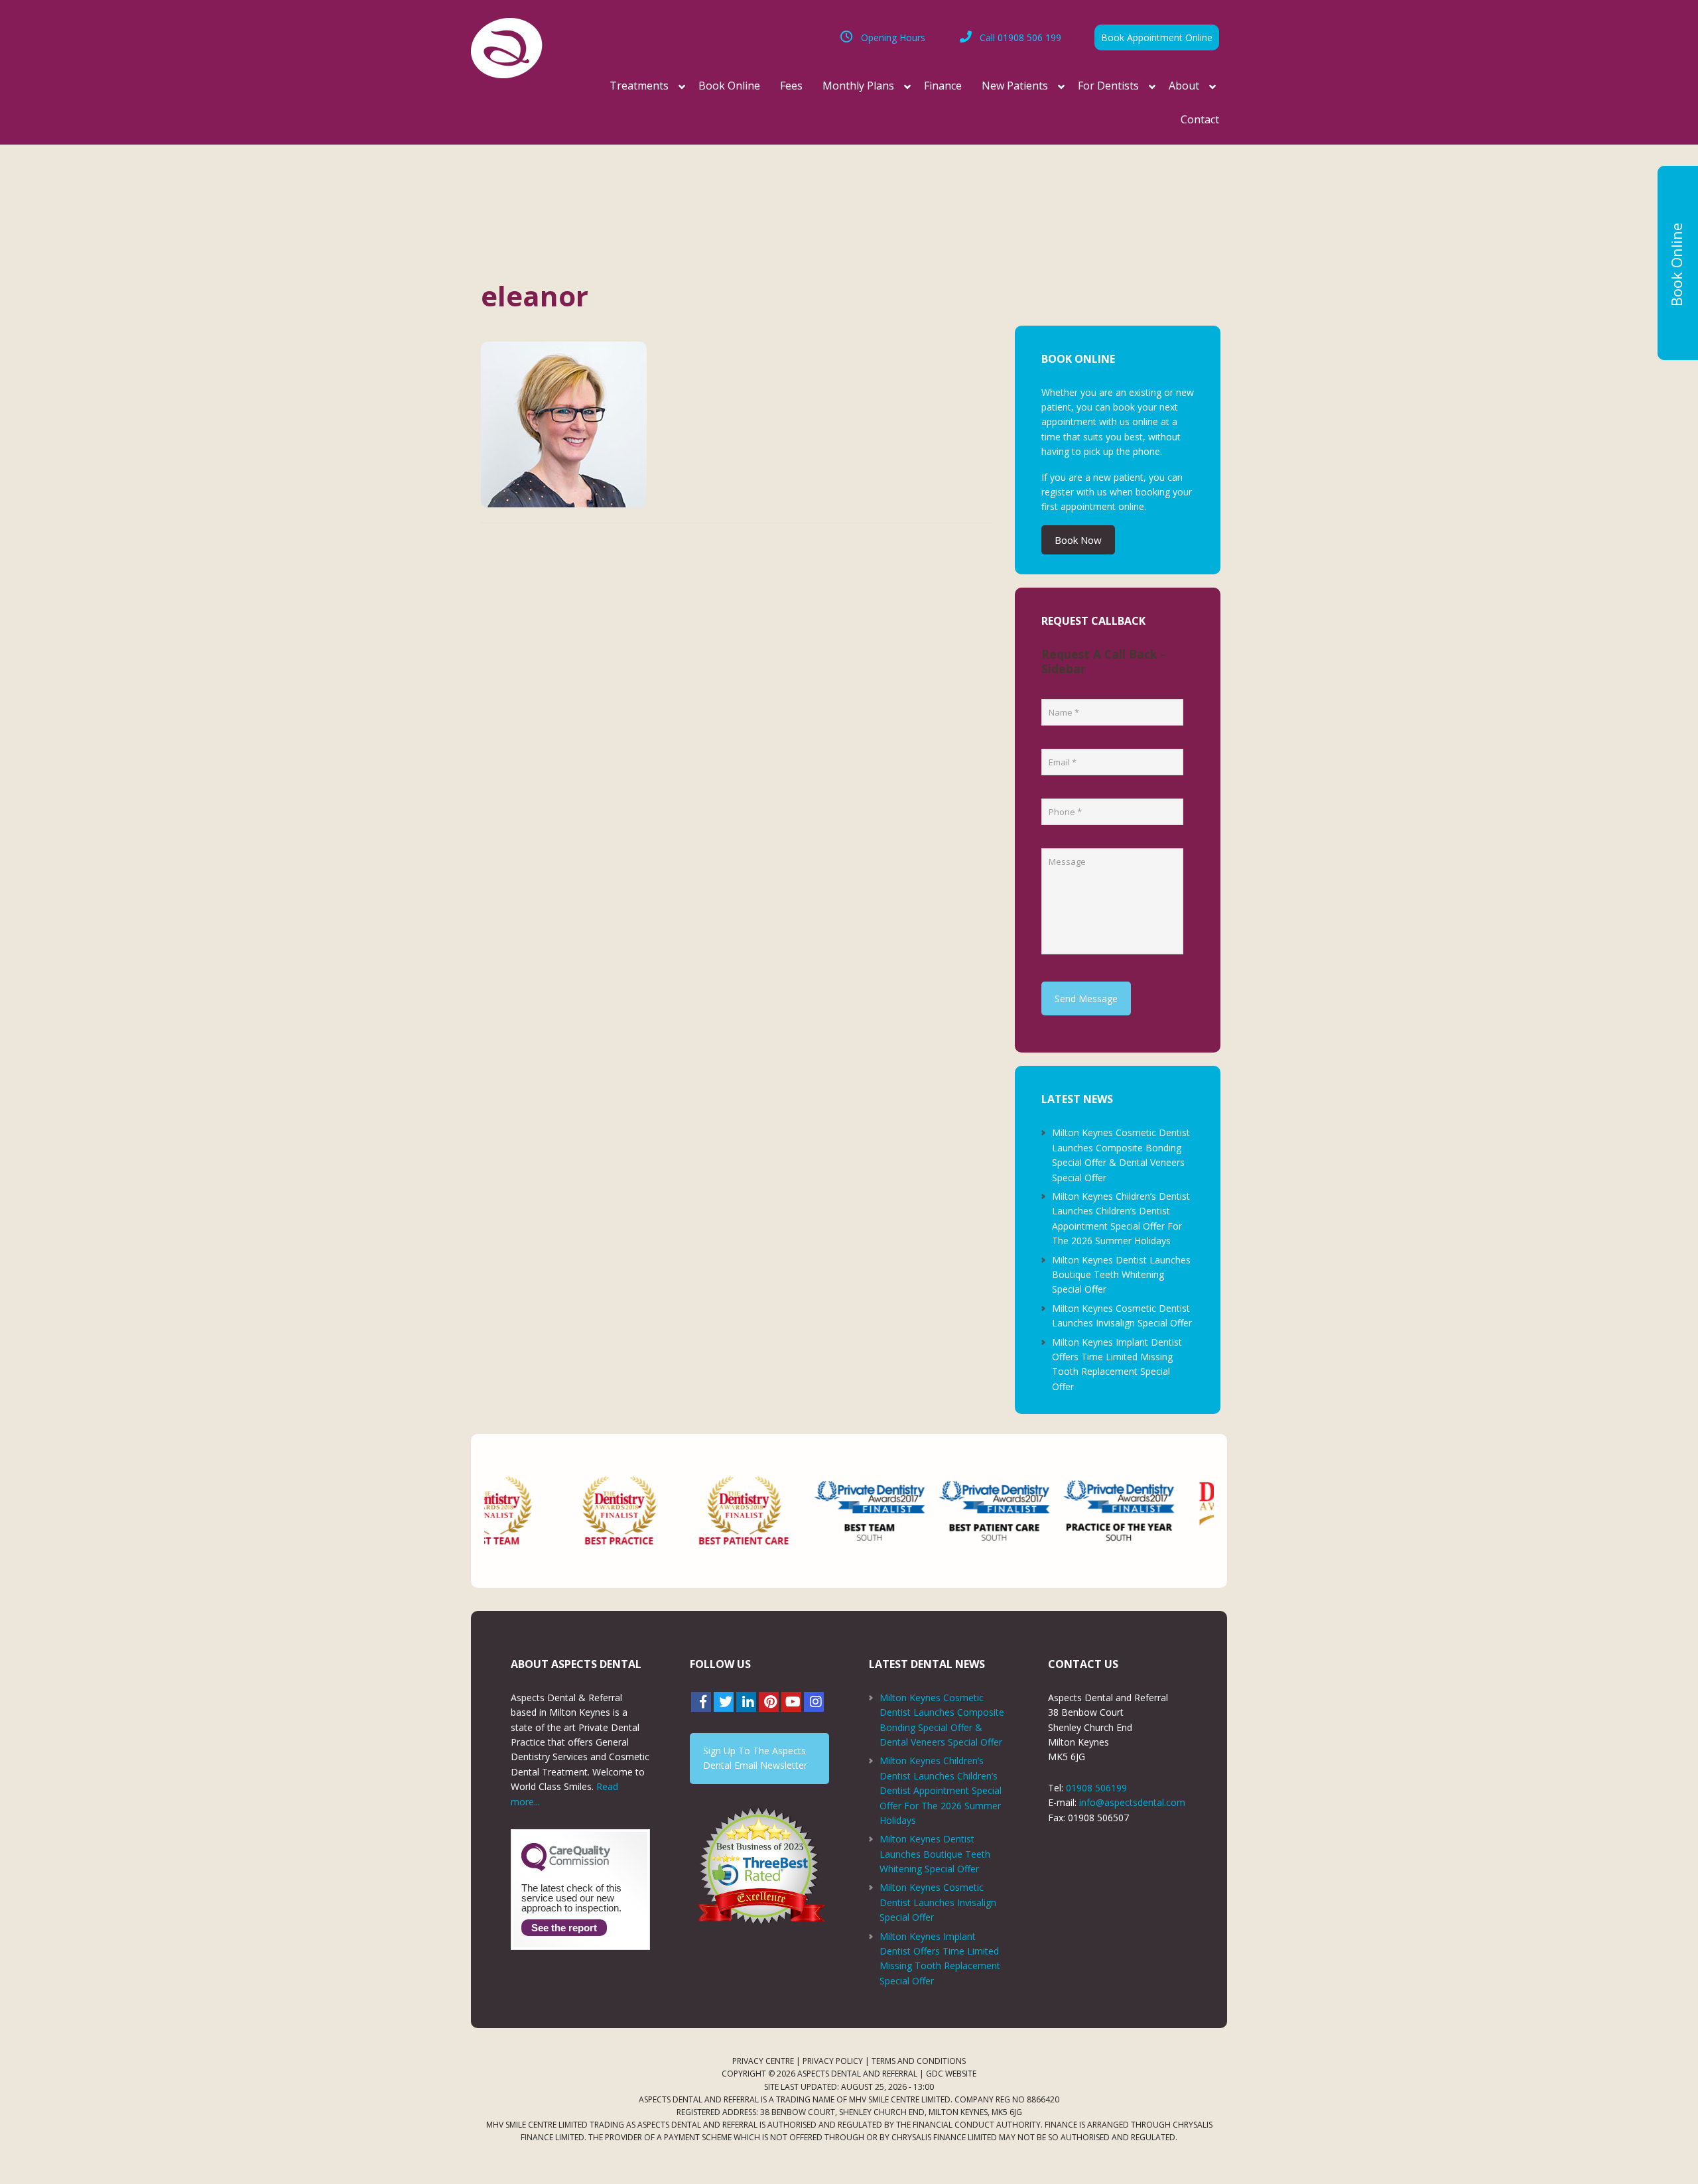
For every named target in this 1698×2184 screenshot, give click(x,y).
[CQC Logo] (566, 1868)
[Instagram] (814, 1702)
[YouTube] (791, 1702)
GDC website (951, 2074)
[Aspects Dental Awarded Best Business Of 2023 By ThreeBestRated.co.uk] (759, 1866)
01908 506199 (1096, 1788)
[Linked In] (746, 1702)
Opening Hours (893, 37)
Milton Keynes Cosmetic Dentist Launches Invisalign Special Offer (938, 1902)
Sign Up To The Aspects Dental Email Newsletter (755, 1758)
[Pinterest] (769, 1702)
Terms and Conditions (919, 2061)
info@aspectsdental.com (1132, 1802)
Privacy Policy (833, 2061)
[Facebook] (701, 1702)
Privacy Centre (763, 2061)
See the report (564, 1928)
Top (1666, 2152)
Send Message (1086, 998)
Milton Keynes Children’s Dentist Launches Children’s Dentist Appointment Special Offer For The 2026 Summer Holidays (941, 1790)
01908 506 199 (1020, 37)
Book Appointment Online (1157, 37)
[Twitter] (724, 1702)
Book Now (1078, 540)
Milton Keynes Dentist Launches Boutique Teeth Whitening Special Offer (1121, 1275)
